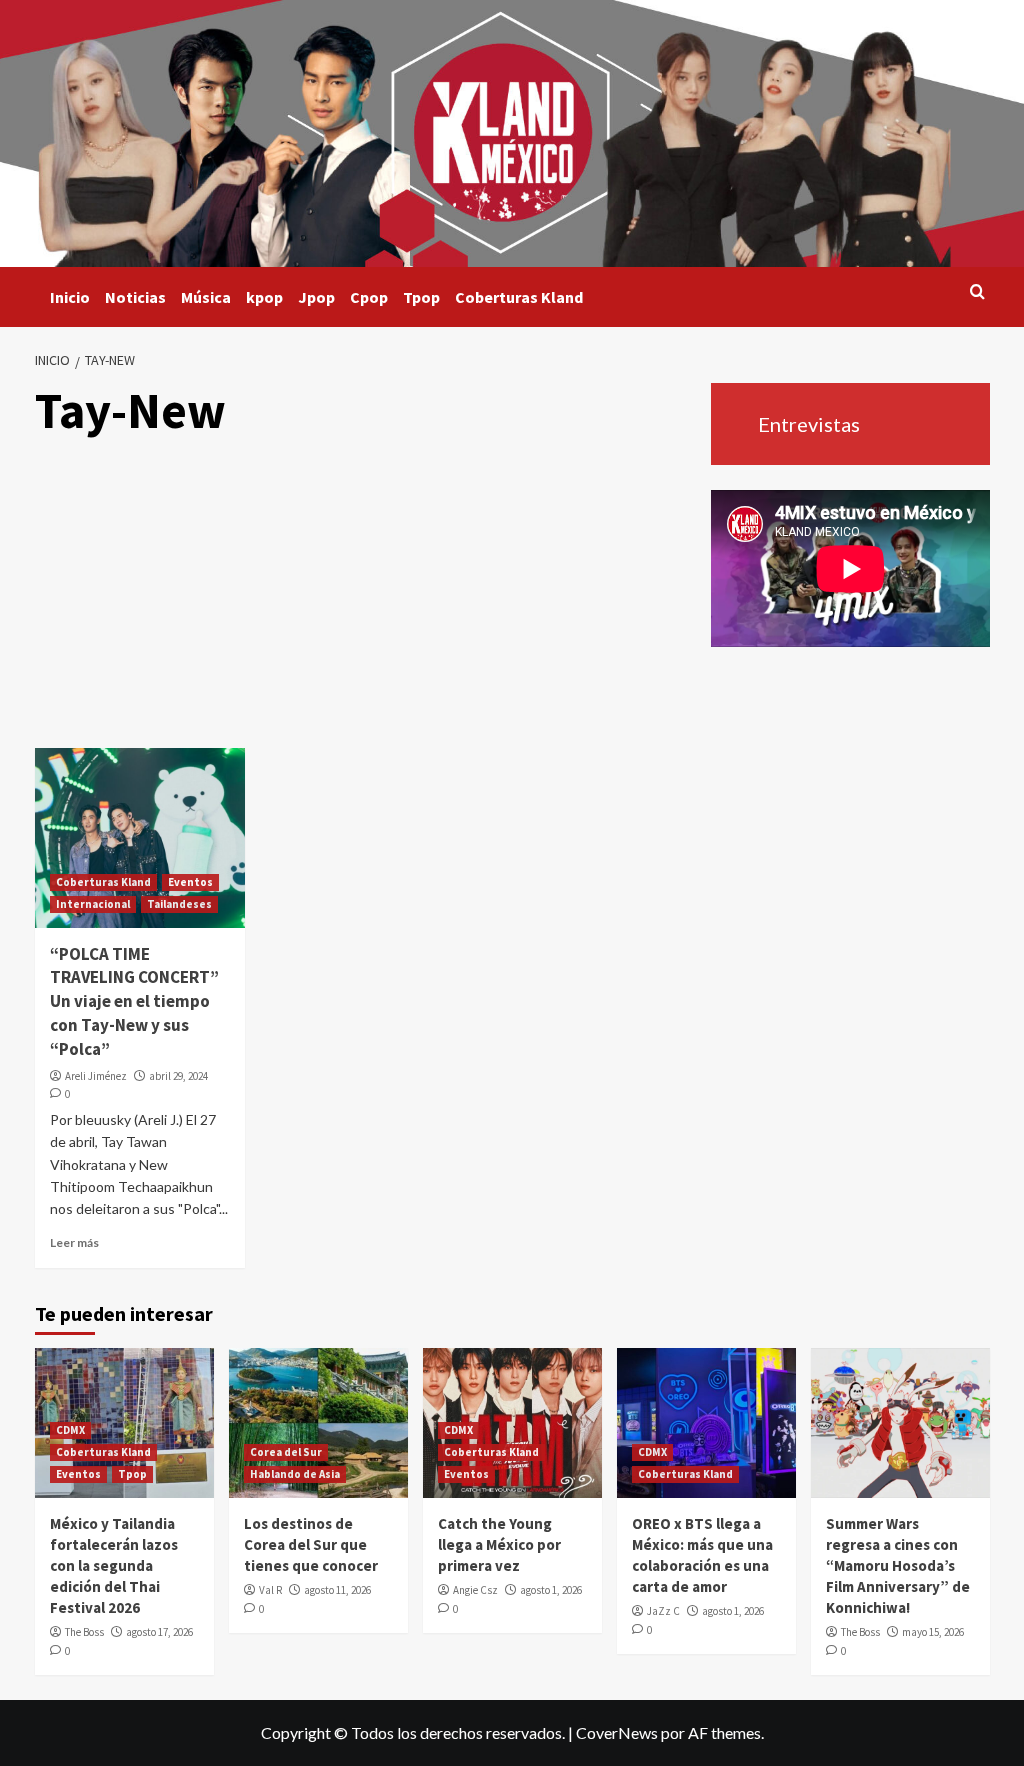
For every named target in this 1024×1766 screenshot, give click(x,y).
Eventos (190, 882)
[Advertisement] (365, 598)
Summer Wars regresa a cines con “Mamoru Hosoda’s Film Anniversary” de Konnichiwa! (898, 1565)
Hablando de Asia (295, 1474)
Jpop (316, 297)
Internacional (93, 904)
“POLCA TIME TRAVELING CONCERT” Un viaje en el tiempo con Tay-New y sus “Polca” (134, 1001)
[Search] (977, 292)
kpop (264, 297)
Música (206, 297)
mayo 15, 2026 (933, 1632)
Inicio (70, 297)
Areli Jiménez (96, 1076)
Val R (270, 1590)
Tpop (421, 297)
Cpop (369, 297)
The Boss (84, 1632)
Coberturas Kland (519, 297)
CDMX (70, 1430)
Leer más (74, 1242)
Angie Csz (475, 1590)
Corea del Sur (286, 1452)
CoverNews (617, 1732)
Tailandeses (179, 904)
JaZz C (663, 1611)
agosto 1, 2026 (551, 1590)
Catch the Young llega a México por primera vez (499, 1544)
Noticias (135, 297)
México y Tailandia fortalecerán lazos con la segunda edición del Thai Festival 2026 (114, 1565)
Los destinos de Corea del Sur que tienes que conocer (311, 1544)
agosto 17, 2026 (159, 1632)
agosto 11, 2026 (337, 1590)
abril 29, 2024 (178, 1076)
